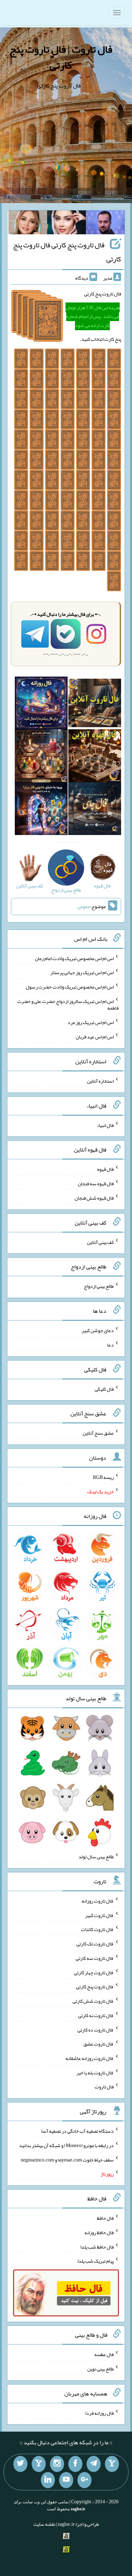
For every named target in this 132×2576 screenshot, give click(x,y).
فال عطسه (104, 2354)
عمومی (84, 906)
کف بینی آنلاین (100, 1242)
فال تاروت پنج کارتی (95, 1987)
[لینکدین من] (48, 2480)
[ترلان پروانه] (67, 224)
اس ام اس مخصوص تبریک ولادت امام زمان (74, 958)
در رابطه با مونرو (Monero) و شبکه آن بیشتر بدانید (66, 2145)
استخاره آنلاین (100, 1081)
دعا (110, 1345)
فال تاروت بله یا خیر (95, 2072)
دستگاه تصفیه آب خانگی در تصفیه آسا (77, 2131)
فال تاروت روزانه (98, 1901)
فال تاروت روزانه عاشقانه (90, 2058)
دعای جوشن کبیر (98, 1330)
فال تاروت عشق (99, 2044)
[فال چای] (95, 810)
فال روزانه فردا (99, 2413)
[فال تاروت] (95, 704)
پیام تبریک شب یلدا (96, 2261)
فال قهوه (105, 1169)
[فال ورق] (41, 810)
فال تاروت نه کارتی (96, 2015)
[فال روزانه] (41, 704)
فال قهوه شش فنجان (94, 1198)
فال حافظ (105, 2218)
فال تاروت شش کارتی (93, 2001)
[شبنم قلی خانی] (28, 224)
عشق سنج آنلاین (98, 1433)
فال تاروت (104, 2087)
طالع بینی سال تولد (96, 1857)
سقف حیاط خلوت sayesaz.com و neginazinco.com (67, 2159)
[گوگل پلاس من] (84, 2480)
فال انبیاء (105, 1125)
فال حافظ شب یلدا (97, 2246)
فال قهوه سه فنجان (96, 1183)
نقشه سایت (44, 2524)
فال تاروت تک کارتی (95, 1944)
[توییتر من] (20, 2464)
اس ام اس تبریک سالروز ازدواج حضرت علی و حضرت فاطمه (68, 1004)
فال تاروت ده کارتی (96, 2029)
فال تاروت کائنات (97, 1929)
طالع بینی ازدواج (99, 1286)
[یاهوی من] (112, 2464)
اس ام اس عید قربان (95, 1037)
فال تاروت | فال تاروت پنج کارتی (61, 57)
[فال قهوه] (95, 757)
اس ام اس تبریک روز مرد (91, 1022)
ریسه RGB (103, 1477)
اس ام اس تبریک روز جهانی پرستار (82, 972)
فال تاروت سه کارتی (95, 1958)
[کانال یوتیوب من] (66, 2480)
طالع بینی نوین (100, 2369)
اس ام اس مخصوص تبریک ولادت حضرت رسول (70, 987)
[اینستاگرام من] (57, 2464)
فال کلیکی (104, 1389)
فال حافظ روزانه (99, 2232)
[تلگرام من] (94, 2464)
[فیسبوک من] (75, 2464)
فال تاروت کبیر (99, 1915)
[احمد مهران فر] (105, 224)
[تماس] (39, 2464)
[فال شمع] (41, 757)
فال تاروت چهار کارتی (94, 1972)
